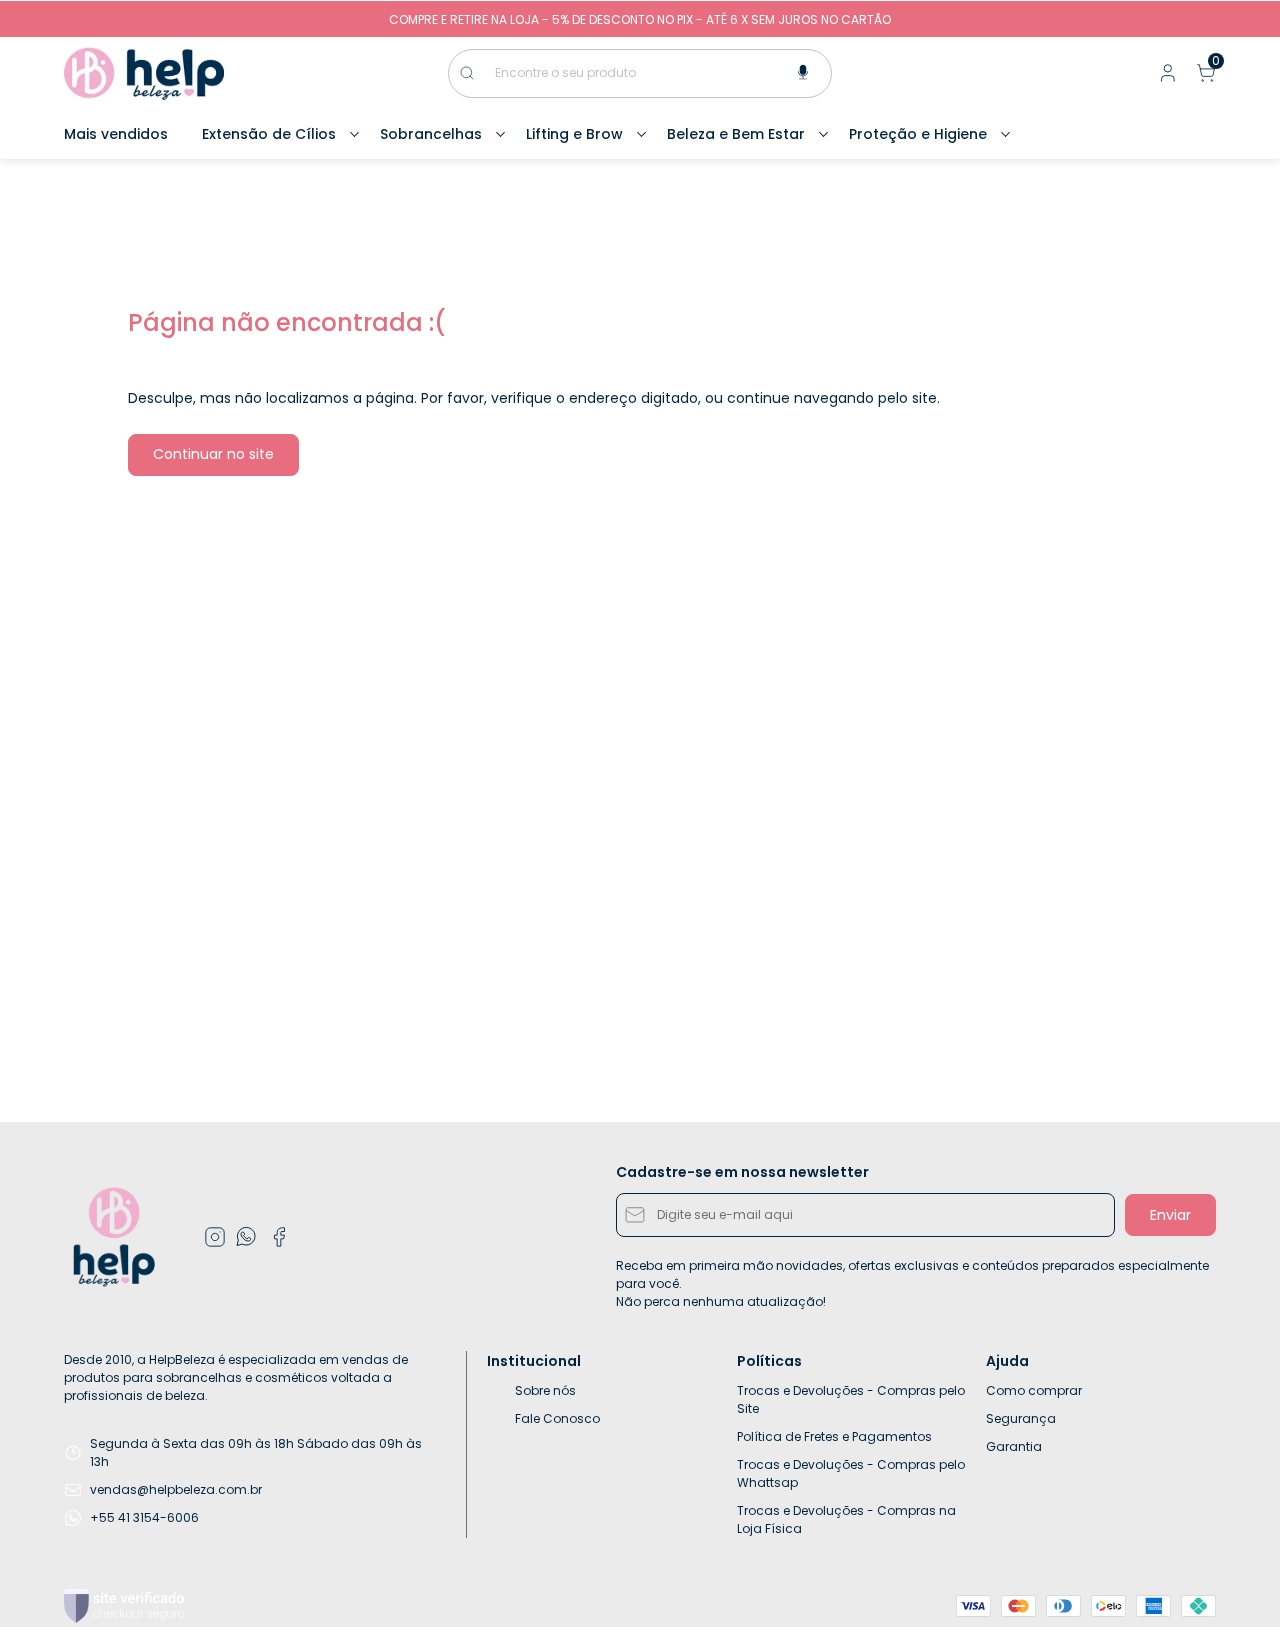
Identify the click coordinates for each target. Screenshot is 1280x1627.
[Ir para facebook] (279, 1237)
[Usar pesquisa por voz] (803, 73)
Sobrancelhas (431, 134)
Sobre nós (545, 1390)
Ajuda (1007, 1361)
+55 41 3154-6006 (144, 1517)
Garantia (1014, 1446)
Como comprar (1034, 1390)
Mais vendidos (116, 134)
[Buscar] (477, 73)
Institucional (534, 1361)
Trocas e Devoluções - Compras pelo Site (851, 1399)
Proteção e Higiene (918, 134)
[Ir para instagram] (215, 1237)
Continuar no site (213, 454)
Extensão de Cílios (269, 134)
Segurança (1021, 1418)
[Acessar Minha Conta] (1166, 77)
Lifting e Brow (574, 134)
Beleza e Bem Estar (736, 134)
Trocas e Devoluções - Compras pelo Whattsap (851, 1473)
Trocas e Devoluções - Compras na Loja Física (846, 1519)
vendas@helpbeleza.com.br (176, 1489)
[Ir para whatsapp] (247, 1237)
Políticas (769, 1361)
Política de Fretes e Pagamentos (834, 1436)
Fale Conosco (557, 1418)
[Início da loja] (144, 73)
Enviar (1170, 1215)
